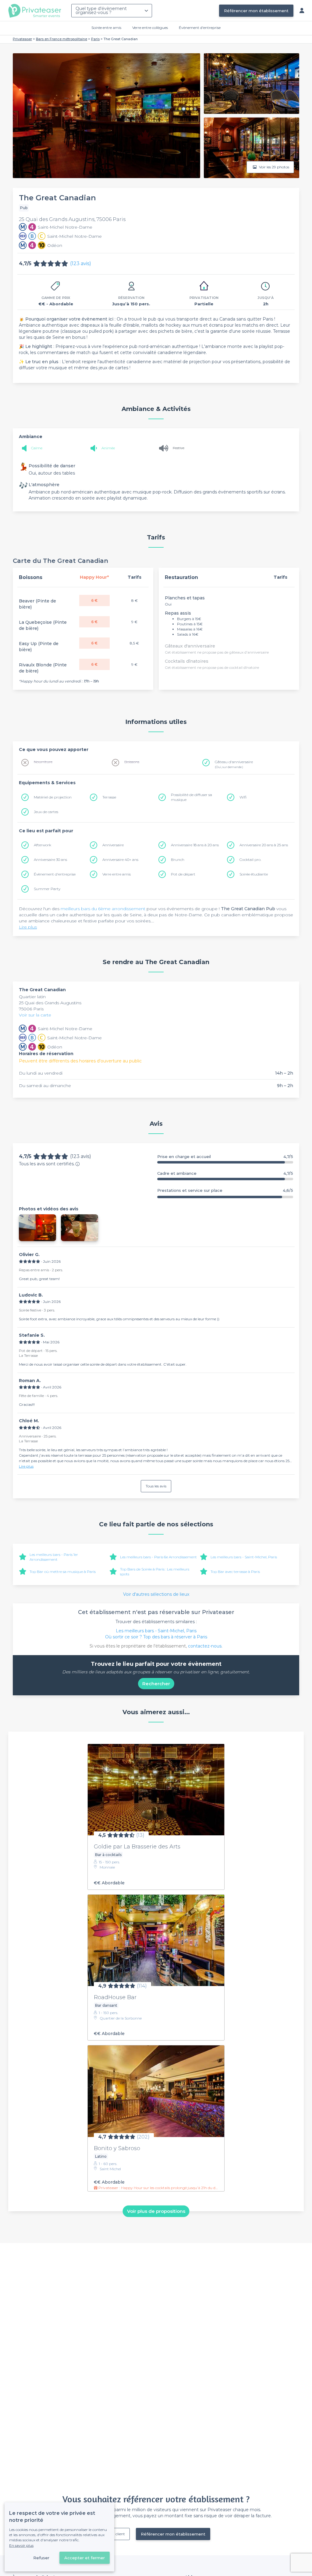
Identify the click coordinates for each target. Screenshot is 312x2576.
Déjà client (116, 2534)
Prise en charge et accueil (225, 1157)
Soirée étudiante (254, 874)
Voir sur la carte (35, 1015)
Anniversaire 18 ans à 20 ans (195, 845)
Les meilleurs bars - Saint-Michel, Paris (244, 1557)
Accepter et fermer (85, 2558)
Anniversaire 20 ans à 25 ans (264, 845)
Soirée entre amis (106, 28)
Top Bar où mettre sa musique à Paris (63, 1572)
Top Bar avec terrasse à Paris (235, 1572)
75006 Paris (31, 1009)
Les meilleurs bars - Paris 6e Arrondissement (158, 1557)
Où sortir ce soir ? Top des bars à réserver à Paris (156, 1637)
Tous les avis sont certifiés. (47, 1164)
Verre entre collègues (150, 28)
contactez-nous (205, 1646)
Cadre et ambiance (225, 1173)
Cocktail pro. (250, 860)
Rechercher (156, 1684)
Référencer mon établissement (256, 11)
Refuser (41, 2558)
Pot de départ (183, 874)
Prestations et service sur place (225, 1190)
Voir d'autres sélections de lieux (156, 1594)
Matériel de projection (53, 797)
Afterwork (43, 845)
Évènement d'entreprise (200, 28)
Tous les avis (156, 1486)
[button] (37, 1228)
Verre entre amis (117, 874)
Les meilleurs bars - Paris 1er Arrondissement (54, 1557)
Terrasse (109, 797)
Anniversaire (113, 845)
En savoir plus (21, 2545)
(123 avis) (81, 263)
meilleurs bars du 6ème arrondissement (103, 909)
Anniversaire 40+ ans (120, 860)
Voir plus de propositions (156, 2211)
